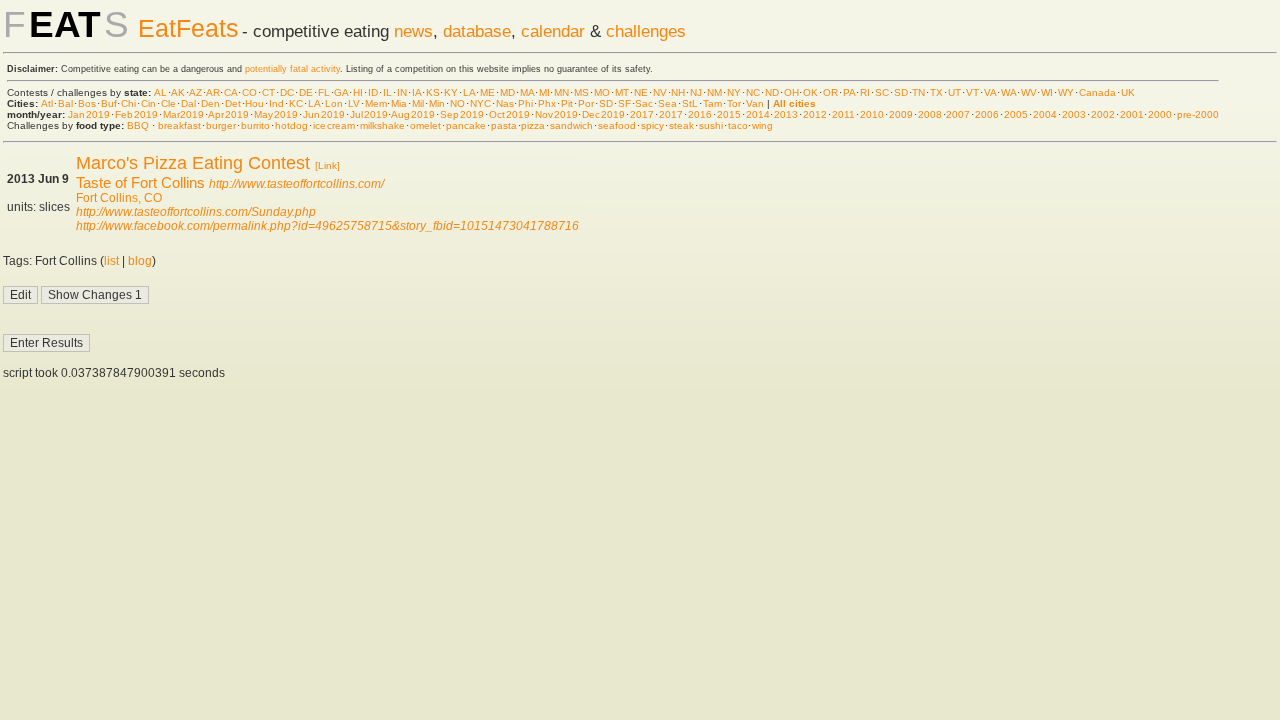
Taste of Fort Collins (140, 182)
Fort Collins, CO (119, 198)
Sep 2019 (462, 114)
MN (561, 92)
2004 (1045, 114)
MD (507, 92)
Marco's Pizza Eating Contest (193, 163)
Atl (47, 103)
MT (622, 92)
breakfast (179, 125)
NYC (480, 103)
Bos (87, 103)
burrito (255, 125)
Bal (65, 103)
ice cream (334, 125)
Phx (547, 103)
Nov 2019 (556, 114)
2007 (958, 114)
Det (233, 103)
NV (660, 92)
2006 (987, 114)
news (413, 31)
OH (791, 92)
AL (160, 92)
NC (753, 92)
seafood (617, 125)
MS (581, 92)
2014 (758, 114)
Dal (188, 103)
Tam (712, 103)
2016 (700, 114)
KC (296, 103)
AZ (195, 92)
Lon (334, 103)
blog (140, 261)
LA (469, 92)
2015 (729, 114)
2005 (1016, 114)
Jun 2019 (324, 114)
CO (249, 92)
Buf (109, 103)
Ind (276, 103)
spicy (652, 125)
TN (918, 92)
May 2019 (276, 114)
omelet (425, 125)
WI (1047, 92)
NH (678, 92)
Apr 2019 (228, 114)
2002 (1103, 114)
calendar (553, 31)
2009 (901, 114)
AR (213, 92)
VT (972, 92)
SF (624, 103)
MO (602, 92)
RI (865, 92)
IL (387, 92)
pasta (504, 125)
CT (268, 92)
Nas (505, 103)
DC (287, 92)
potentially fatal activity (292, 69)
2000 (1160, 114)
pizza (533, 125)
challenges (646, 31)
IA (416, 92)
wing (762, 125)
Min (437, 103)
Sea (667, 103)
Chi (128, 103)
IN (402, 92)
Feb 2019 (136, 114)
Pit (567, 103)
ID (373, 92)
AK (178, 92)
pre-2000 (1198, 114)
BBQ (138, 125)
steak (681, 125)
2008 (930, 114)
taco (738, 125)
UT (954, 92)
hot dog (292, 125)
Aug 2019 (413, 114)
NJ (696, 92)
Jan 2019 (89, 114)
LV (354, 103)
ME (487, 92)
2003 (1074, 114)
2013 (786, 114)
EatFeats (188, 28)
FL (324, 92)
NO (457, 103)
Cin (148, 103)
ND (772, 92)
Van (755, 103)
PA (849, 92)
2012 (815, 114)
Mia (399, 103)
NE (641, 92)
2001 (1132, 114)
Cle (168, 103)
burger (221, 125)
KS (433, 92)
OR (830, 92)
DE (306, 92)
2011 (843, 114)
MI (544, 92)
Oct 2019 (509, 114)
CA (230, 92)
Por (586, 103)
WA (1008, 92)
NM (714, 92)
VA (990, 92)
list (111, 261)
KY (451, 92)
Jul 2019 (369, 114)
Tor (734, 103)
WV (1029, 92)
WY (1066, 92)
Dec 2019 (603, 114)
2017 (642, 114)
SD (901, 92)
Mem (376, 103)
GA (341, 92)
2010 (872, 114)
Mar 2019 (184, 114)
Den (210, 103)
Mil (418, 103)
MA (527, 92)
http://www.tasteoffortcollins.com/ (296, 184)
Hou (254, 103)
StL (690, 103)
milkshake (382, 125)
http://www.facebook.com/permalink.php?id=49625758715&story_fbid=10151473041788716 (327, 226)
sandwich (571, 125)
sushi (711, 125)
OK (810, 92)
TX (936, 92)
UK (1128, 92)
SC (882, 92)
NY (734, 92)
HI (358, 92)
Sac (644, 103)
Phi (525, 103)
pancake (466, 125)
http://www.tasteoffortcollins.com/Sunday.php (196, 212)
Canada (1097, 92)
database (477, 31)
